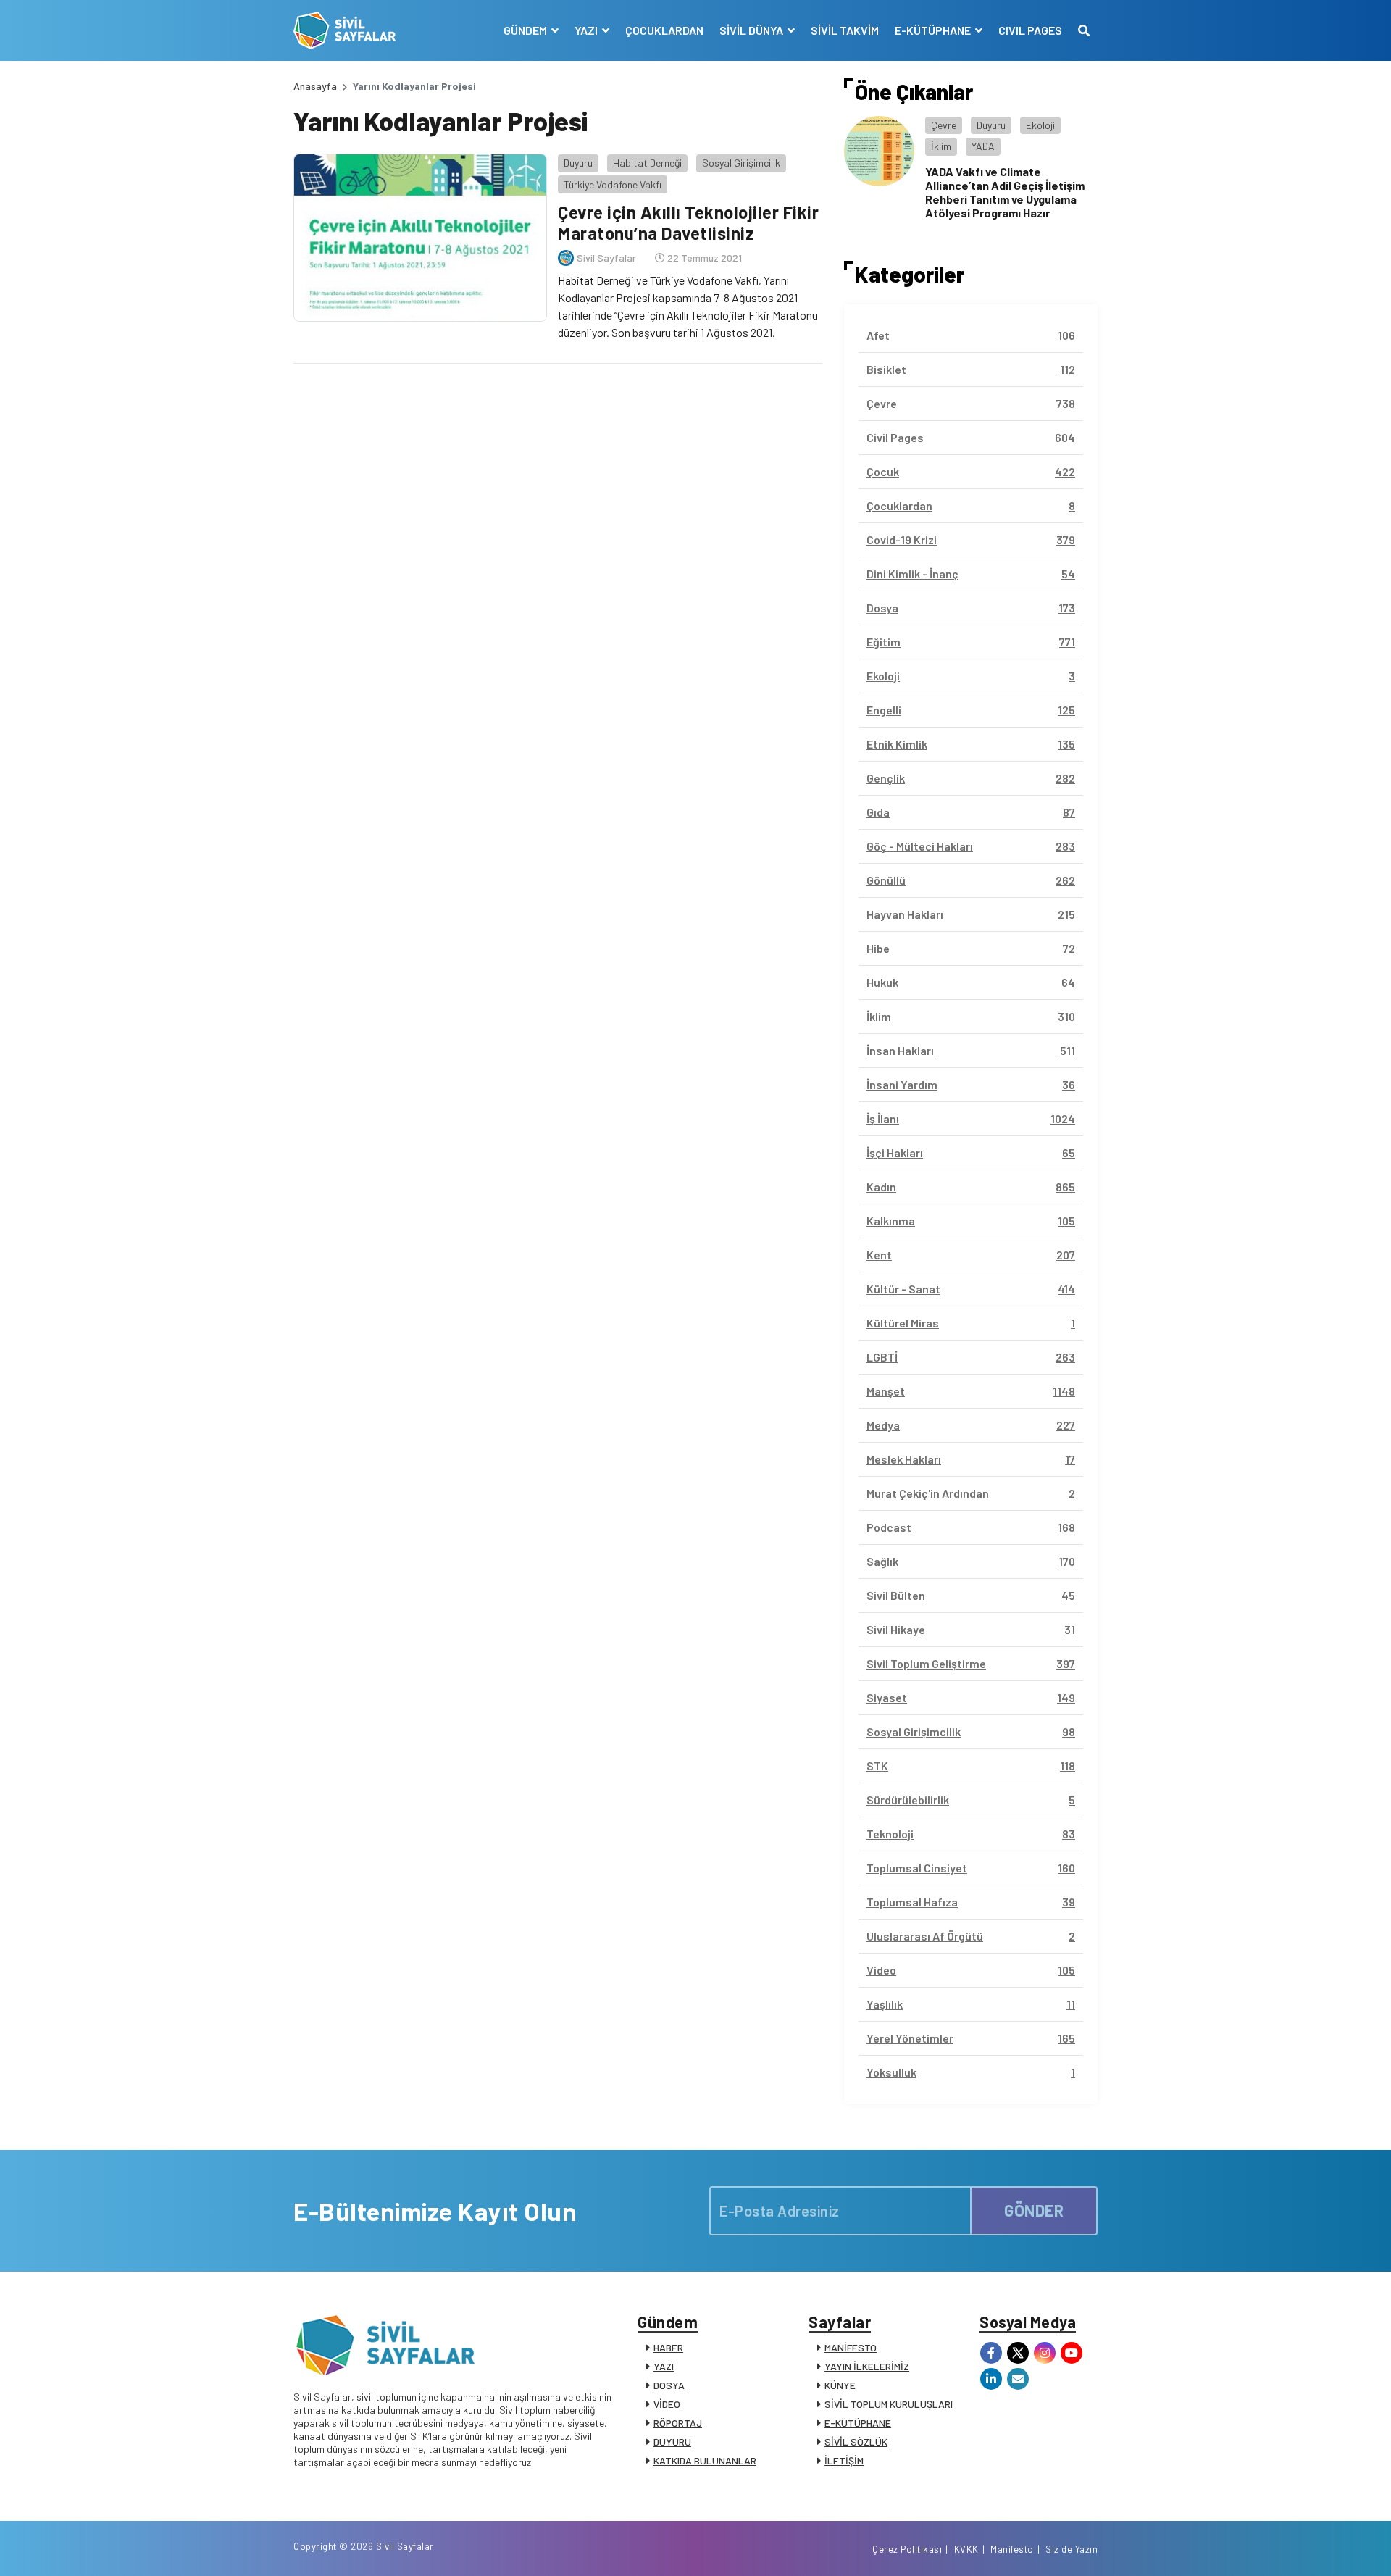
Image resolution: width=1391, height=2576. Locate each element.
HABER (668, 2347)
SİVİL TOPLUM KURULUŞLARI (889, 2404)
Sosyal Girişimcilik (741, 163)
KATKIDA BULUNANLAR (705, 2460)
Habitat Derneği (647, 163)
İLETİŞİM (844, 2460)
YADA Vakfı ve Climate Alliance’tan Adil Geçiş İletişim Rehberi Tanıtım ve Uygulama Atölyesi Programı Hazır (1005, 192)
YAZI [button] (587, 30)
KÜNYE (840, 2385)
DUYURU (672, 2442)
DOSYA (669, 2385)
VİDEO (667, 2404)
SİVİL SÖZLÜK (856, 2442)
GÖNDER (1034, 2210)
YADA (983, 146)
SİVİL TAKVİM (845, 30)
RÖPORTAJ (678, 2423)
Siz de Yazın (1072, 2549)
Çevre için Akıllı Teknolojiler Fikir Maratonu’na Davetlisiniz (688, 222)
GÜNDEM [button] (526, 30)
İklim (941, 146)
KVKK (966, 2549)
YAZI (664, 2366)
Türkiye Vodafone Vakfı (613, 184)
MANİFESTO (851, 2347)
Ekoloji (1040, 125)
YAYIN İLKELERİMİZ (867, 2366)
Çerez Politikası (907, 2549)
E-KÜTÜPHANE (858, 2423)
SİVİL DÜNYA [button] (752, 30)
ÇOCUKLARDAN (664, 30)
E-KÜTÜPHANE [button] (934, 30)
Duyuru (578, 163)
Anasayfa (315, 86)
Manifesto (1012, 2549)
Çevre (944, 125)
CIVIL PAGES (1030, 30)
